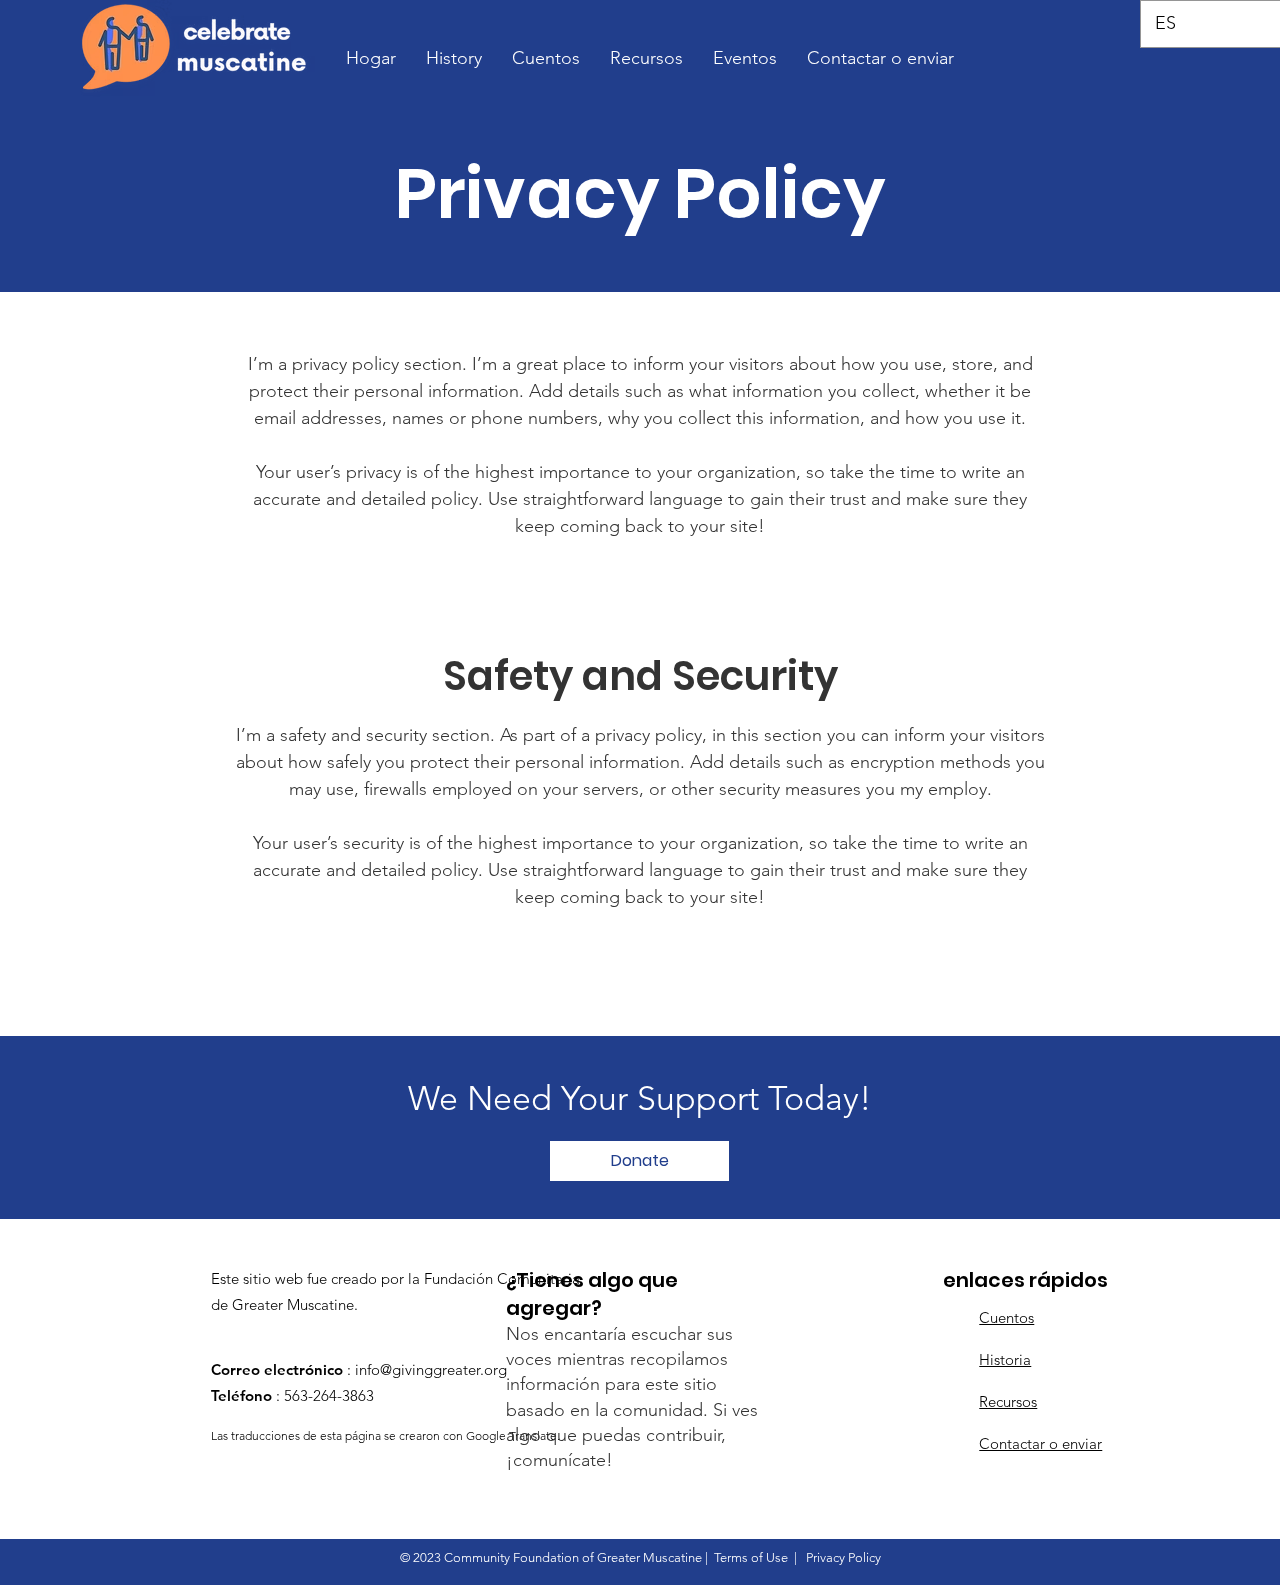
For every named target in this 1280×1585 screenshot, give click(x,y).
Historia (1005, 1359)
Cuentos (1006, 1317)
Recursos (1008, 1401)
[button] (639, 1161)
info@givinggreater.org (431, 1369)
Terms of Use (751, 1557)
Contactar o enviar (1040, 1443)
